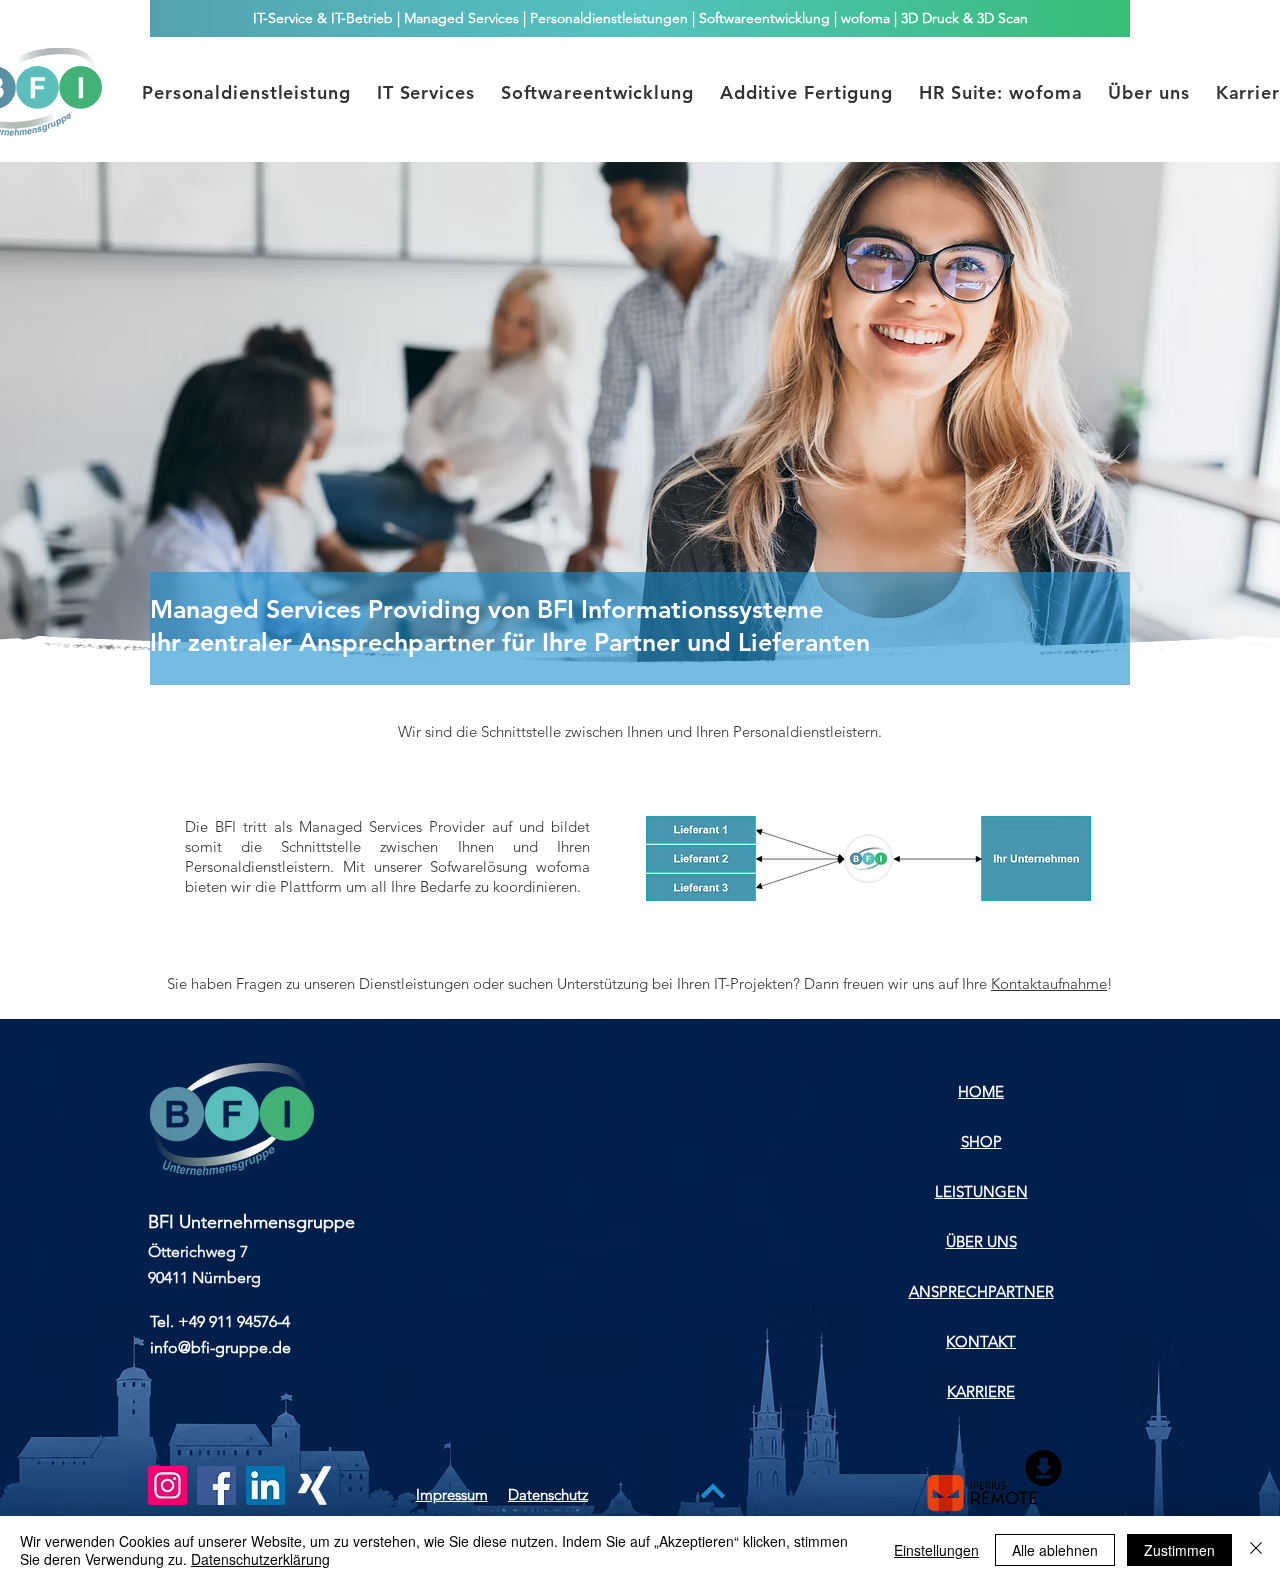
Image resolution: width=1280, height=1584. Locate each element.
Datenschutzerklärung (260, 1559)
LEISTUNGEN (981, 1191)
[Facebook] (216, 1485)
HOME (981, 1091)
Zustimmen (1179, 1550)
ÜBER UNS (981, 1241)
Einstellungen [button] (936, 1550)
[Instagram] (167, 1485)
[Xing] (314, 1485)
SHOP (981, 1141)
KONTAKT (981, 1341)
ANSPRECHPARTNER (981, 1291)
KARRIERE (981, 1391)
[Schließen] (1256, 1550)
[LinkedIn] (265, 1485)
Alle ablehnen (1055, 1550)
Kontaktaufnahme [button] (1049, 983)
